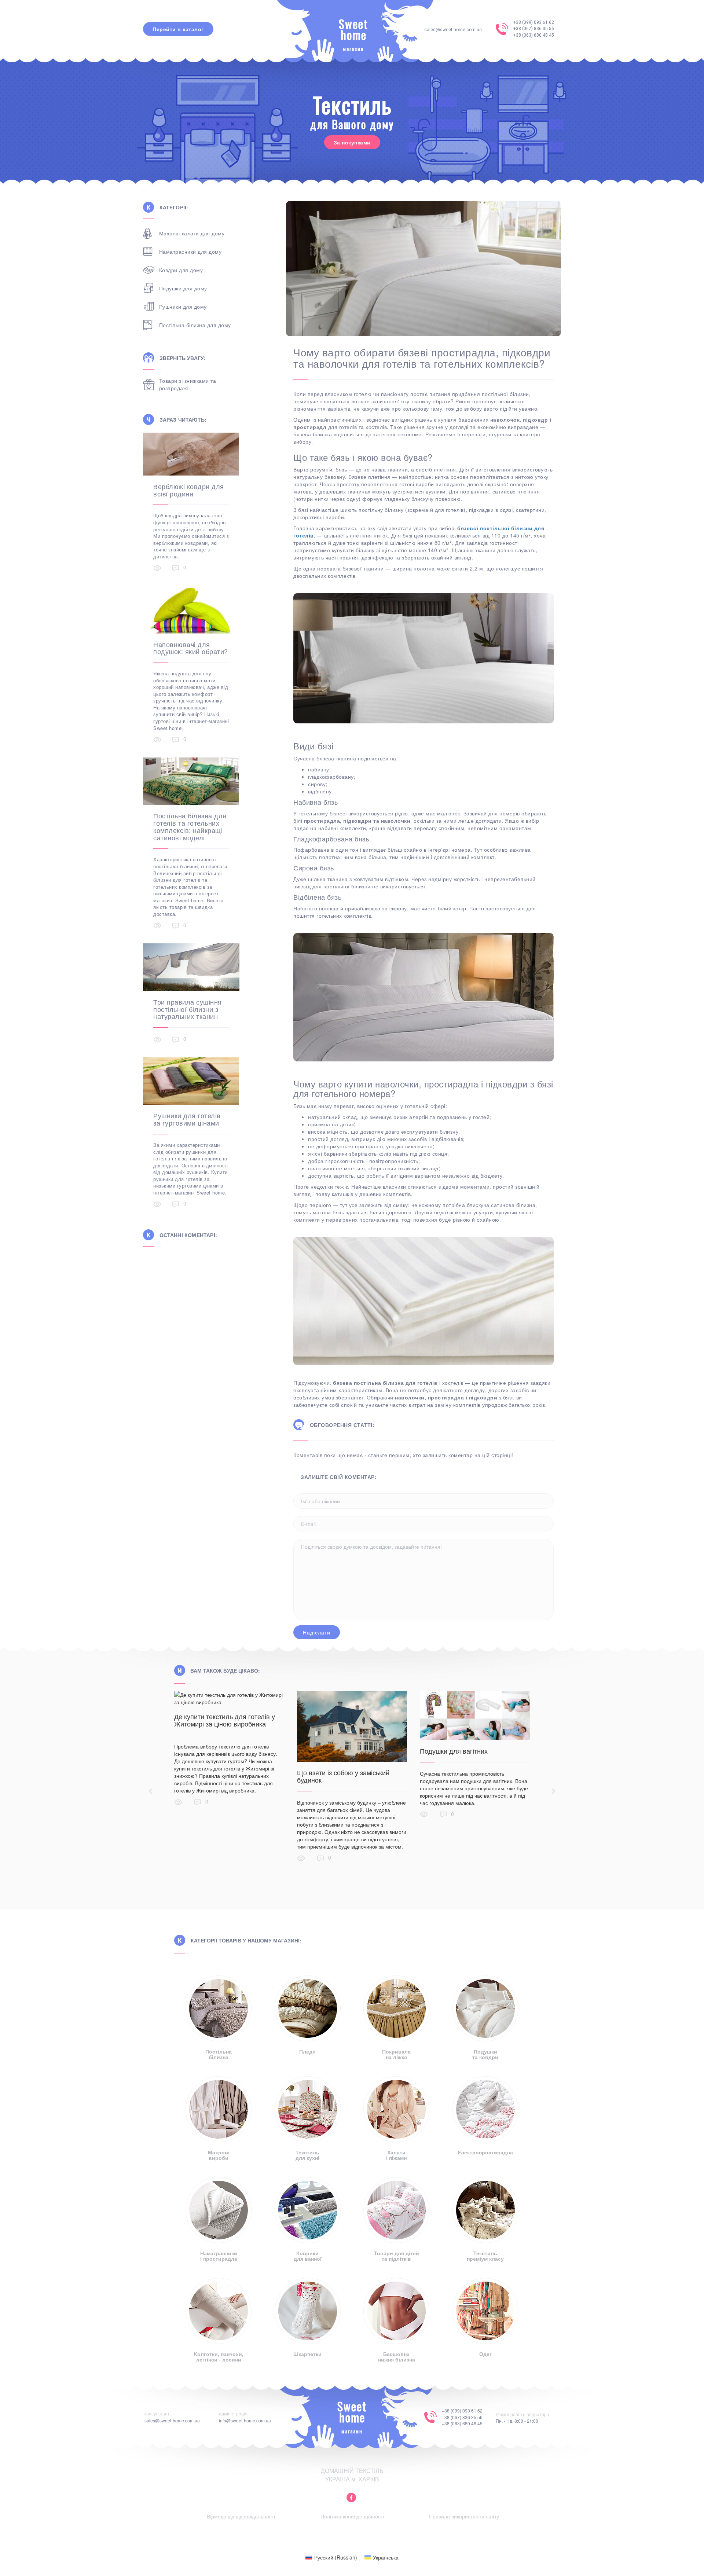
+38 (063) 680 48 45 (534, 35)
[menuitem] (331, 2557)
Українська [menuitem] (386, 2557)
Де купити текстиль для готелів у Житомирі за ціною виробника (225, 1720)
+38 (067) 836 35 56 (534, 29)
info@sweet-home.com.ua (245, 2420)
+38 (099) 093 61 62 (534, 22)
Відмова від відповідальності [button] (241, 2516)
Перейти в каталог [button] (178, 29)
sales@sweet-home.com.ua (453, 30)
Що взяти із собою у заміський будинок (343, 1776)
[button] (351, 2498)
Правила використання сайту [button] (464, 2516)
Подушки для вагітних (454, 1751)
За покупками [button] (352, 142)
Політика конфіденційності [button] (352, 2516)
